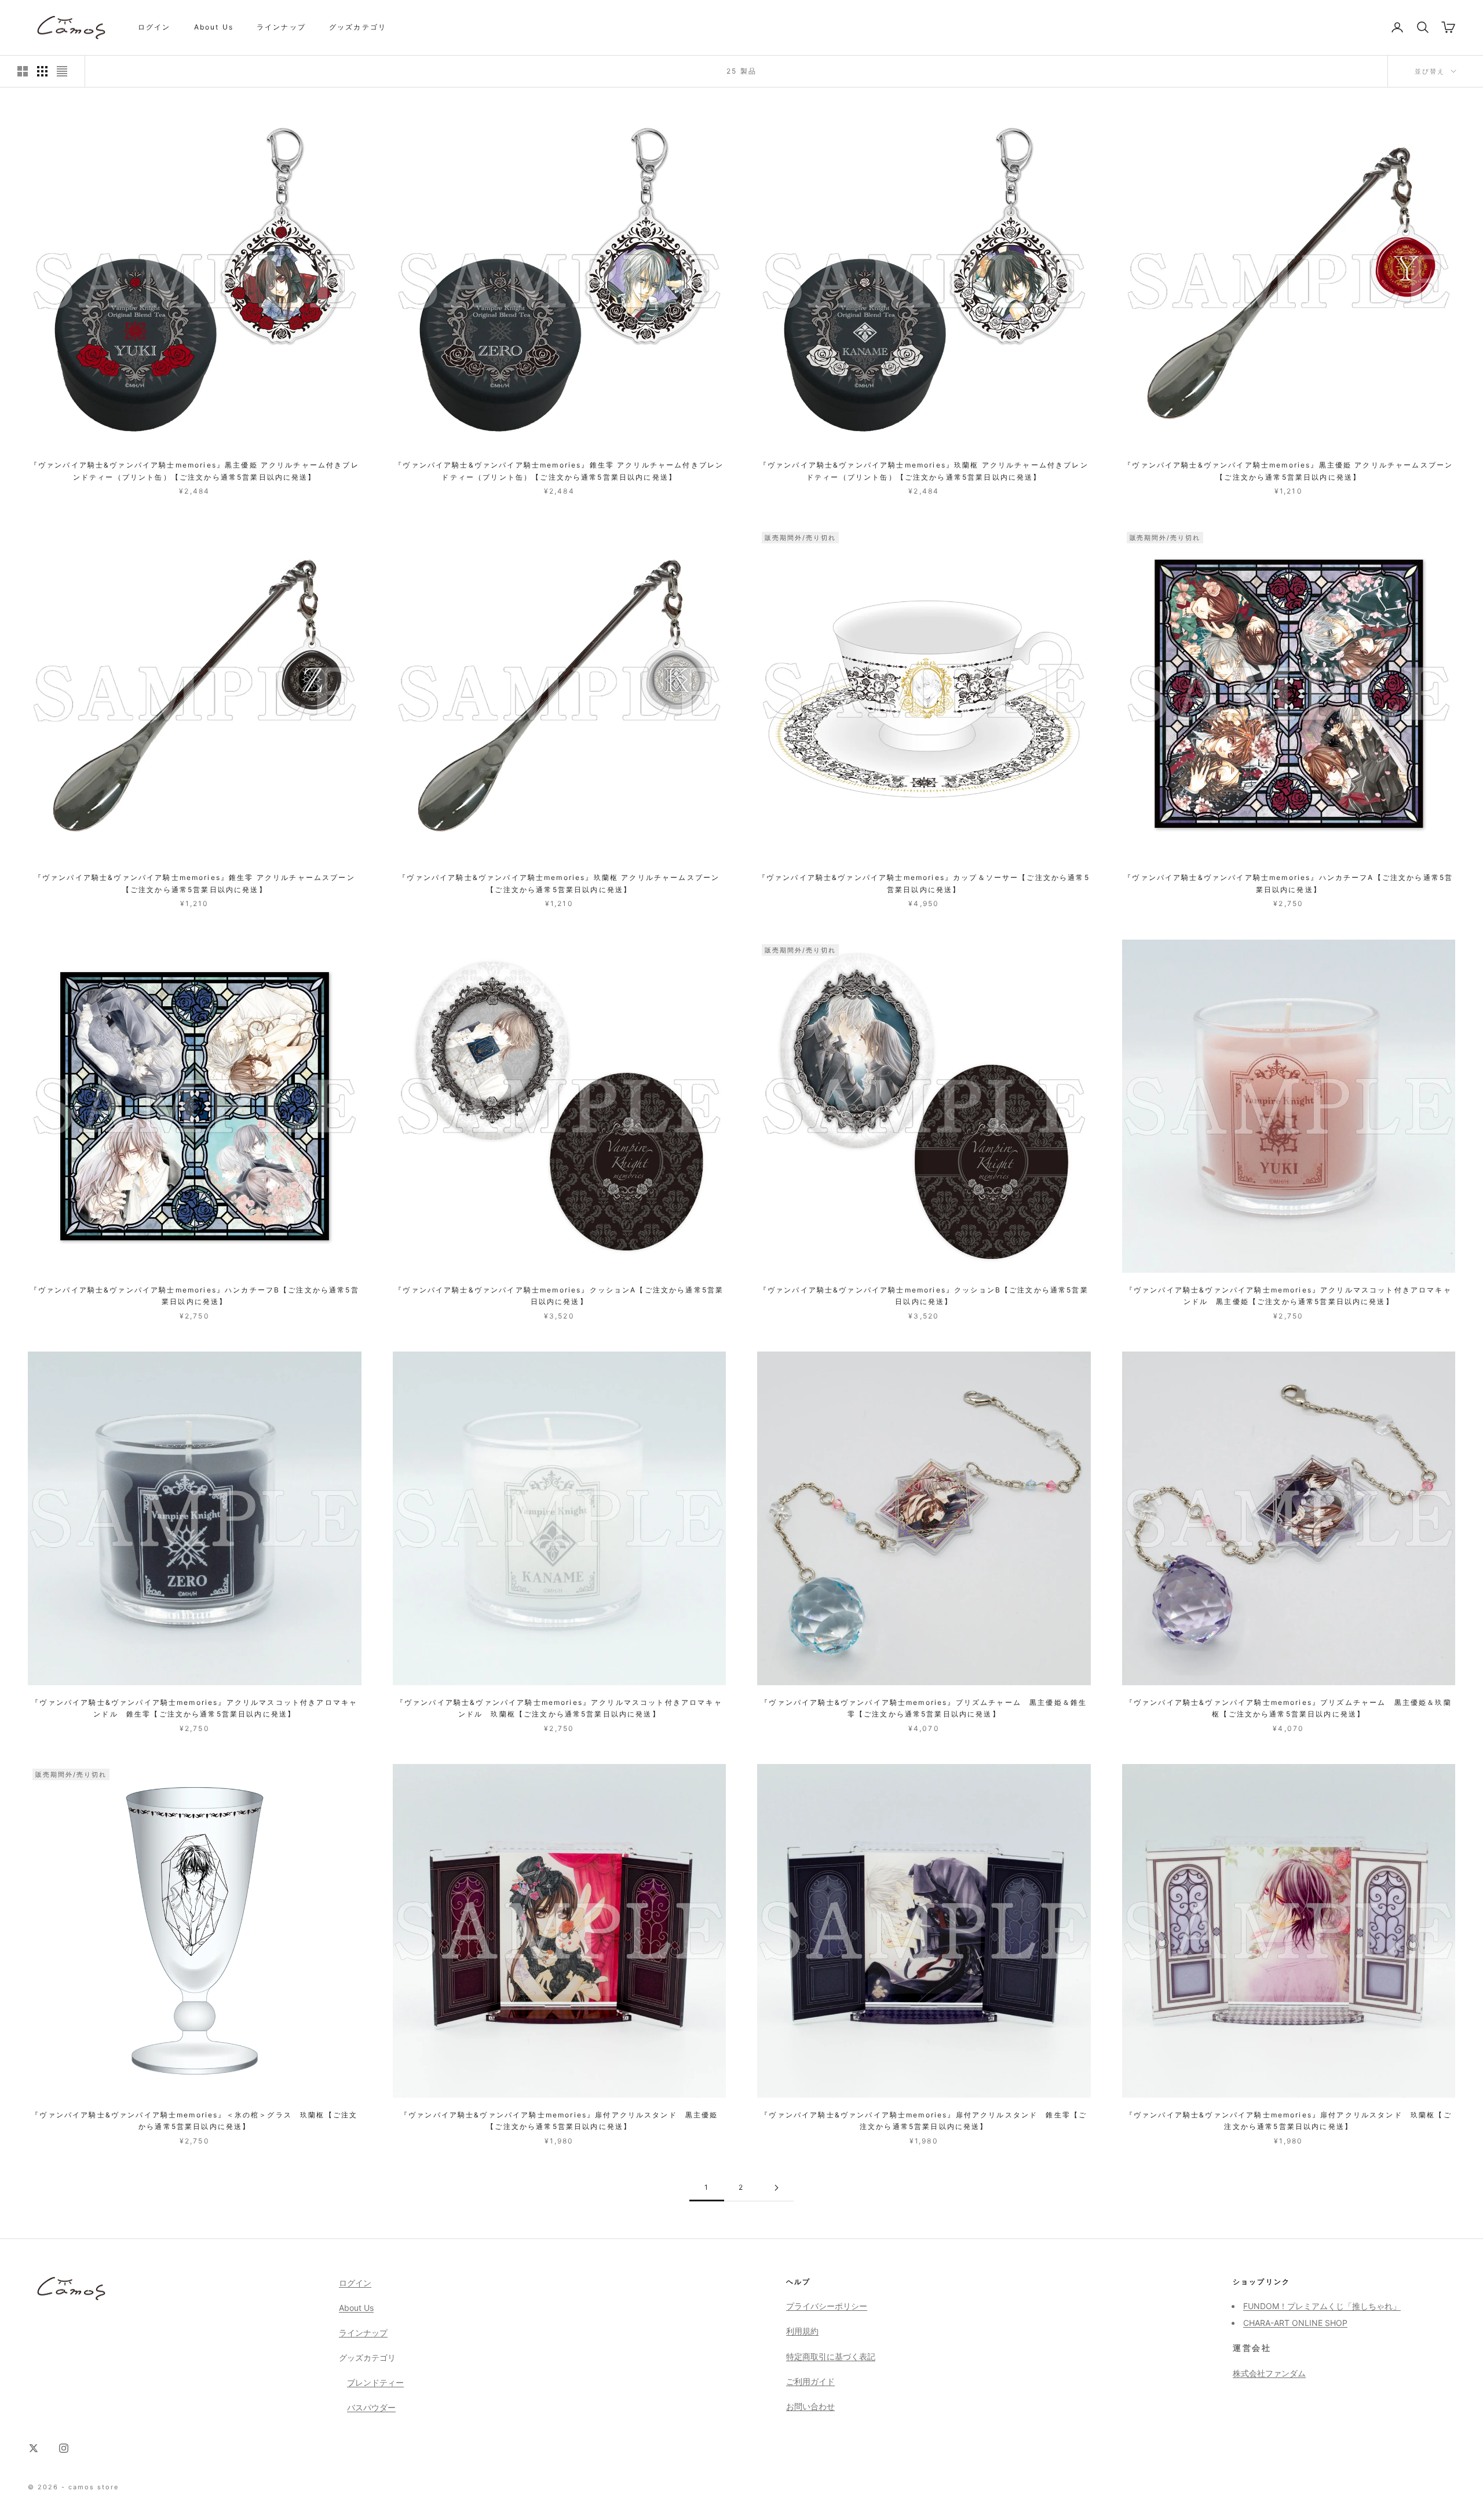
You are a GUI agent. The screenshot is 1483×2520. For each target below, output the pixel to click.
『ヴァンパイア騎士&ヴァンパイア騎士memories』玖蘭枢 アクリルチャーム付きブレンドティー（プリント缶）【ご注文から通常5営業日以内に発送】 (924, 471)
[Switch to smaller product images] (42, 71)
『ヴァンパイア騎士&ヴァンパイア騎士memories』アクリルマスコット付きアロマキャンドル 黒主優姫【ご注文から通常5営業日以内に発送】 (1289, 1296)
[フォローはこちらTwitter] (34, 2448)
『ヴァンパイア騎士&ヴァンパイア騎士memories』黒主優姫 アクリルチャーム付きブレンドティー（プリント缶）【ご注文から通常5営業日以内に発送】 (195, 471)
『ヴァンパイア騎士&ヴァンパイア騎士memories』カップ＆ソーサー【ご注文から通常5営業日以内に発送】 (924, 883)
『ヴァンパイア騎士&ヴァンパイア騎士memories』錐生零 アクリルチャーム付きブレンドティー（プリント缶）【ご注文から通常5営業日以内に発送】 (559, 471)
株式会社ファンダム (1269, 2373)
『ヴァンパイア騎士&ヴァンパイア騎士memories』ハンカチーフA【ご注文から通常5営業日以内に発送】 (1288, 883)
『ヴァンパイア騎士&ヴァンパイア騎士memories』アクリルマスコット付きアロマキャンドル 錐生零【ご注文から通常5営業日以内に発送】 (194, 1708)
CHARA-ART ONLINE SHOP (1295, 2323)
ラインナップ (281, 27)
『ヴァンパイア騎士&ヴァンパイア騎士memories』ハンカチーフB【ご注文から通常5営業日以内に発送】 (195, 1296)
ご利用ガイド (810, 2381)
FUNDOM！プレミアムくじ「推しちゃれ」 (1322, 2306)
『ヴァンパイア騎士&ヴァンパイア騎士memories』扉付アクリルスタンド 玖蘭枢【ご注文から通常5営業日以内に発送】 (1289, 2121)
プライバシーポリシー (827, 2306)
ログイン (154, 27)
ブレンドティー (375, 2382)
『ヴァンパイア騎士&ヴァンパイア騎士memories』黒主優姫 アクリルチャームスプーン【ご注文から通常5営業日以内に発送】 (1288, 471)
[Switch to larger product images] (23, 71)
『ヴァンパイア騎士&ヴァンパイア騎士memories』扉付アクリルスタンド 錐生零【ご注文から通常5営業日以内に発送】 (924, 2121)
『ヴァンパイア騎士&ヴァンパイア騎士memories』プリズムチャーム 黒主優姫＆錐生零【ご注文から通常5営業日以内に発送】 (924, 1708)
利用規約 (802, 2331)
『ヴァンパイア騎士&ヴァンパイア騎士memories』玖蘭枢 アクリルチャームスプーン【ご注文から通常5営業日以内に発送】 (559, 883)
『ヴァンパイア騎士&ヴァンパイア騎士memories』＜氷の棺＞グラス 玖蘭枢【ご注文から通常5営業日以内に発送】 (194, 2121)
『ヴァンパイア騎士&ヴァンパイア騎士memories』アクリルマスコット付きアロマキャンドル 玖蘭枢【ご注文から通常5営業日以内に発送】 (559, 1708)
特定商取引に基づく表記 (831, 2356)
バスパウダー (371, 2407)
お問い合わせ (810, 2406)
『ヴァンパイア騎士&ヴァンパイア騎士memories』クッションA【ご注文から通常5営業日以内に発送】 (559, 1296)
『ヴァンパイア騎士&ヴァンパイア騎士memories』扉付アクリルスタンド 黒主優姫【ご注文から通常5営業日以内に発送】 (559, 2121)
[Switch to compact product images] (62, 71)
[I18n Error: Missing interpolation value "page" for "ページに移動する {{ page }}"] (776, 2188)
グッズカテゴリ (358, 27)
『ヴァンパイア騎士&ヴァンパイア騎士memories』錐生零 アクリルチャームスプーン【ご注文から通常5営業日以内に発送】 (195, 883)
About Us (214, 27)
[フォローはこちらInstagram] (64, 2448)
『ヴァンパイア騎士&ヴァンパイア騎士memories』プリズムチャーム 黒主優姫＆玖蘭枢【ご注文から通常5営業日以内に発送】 (1289, 1708)
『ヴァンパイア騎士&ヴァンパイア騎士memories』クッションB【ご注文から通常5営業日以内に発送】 (924, 1296)
